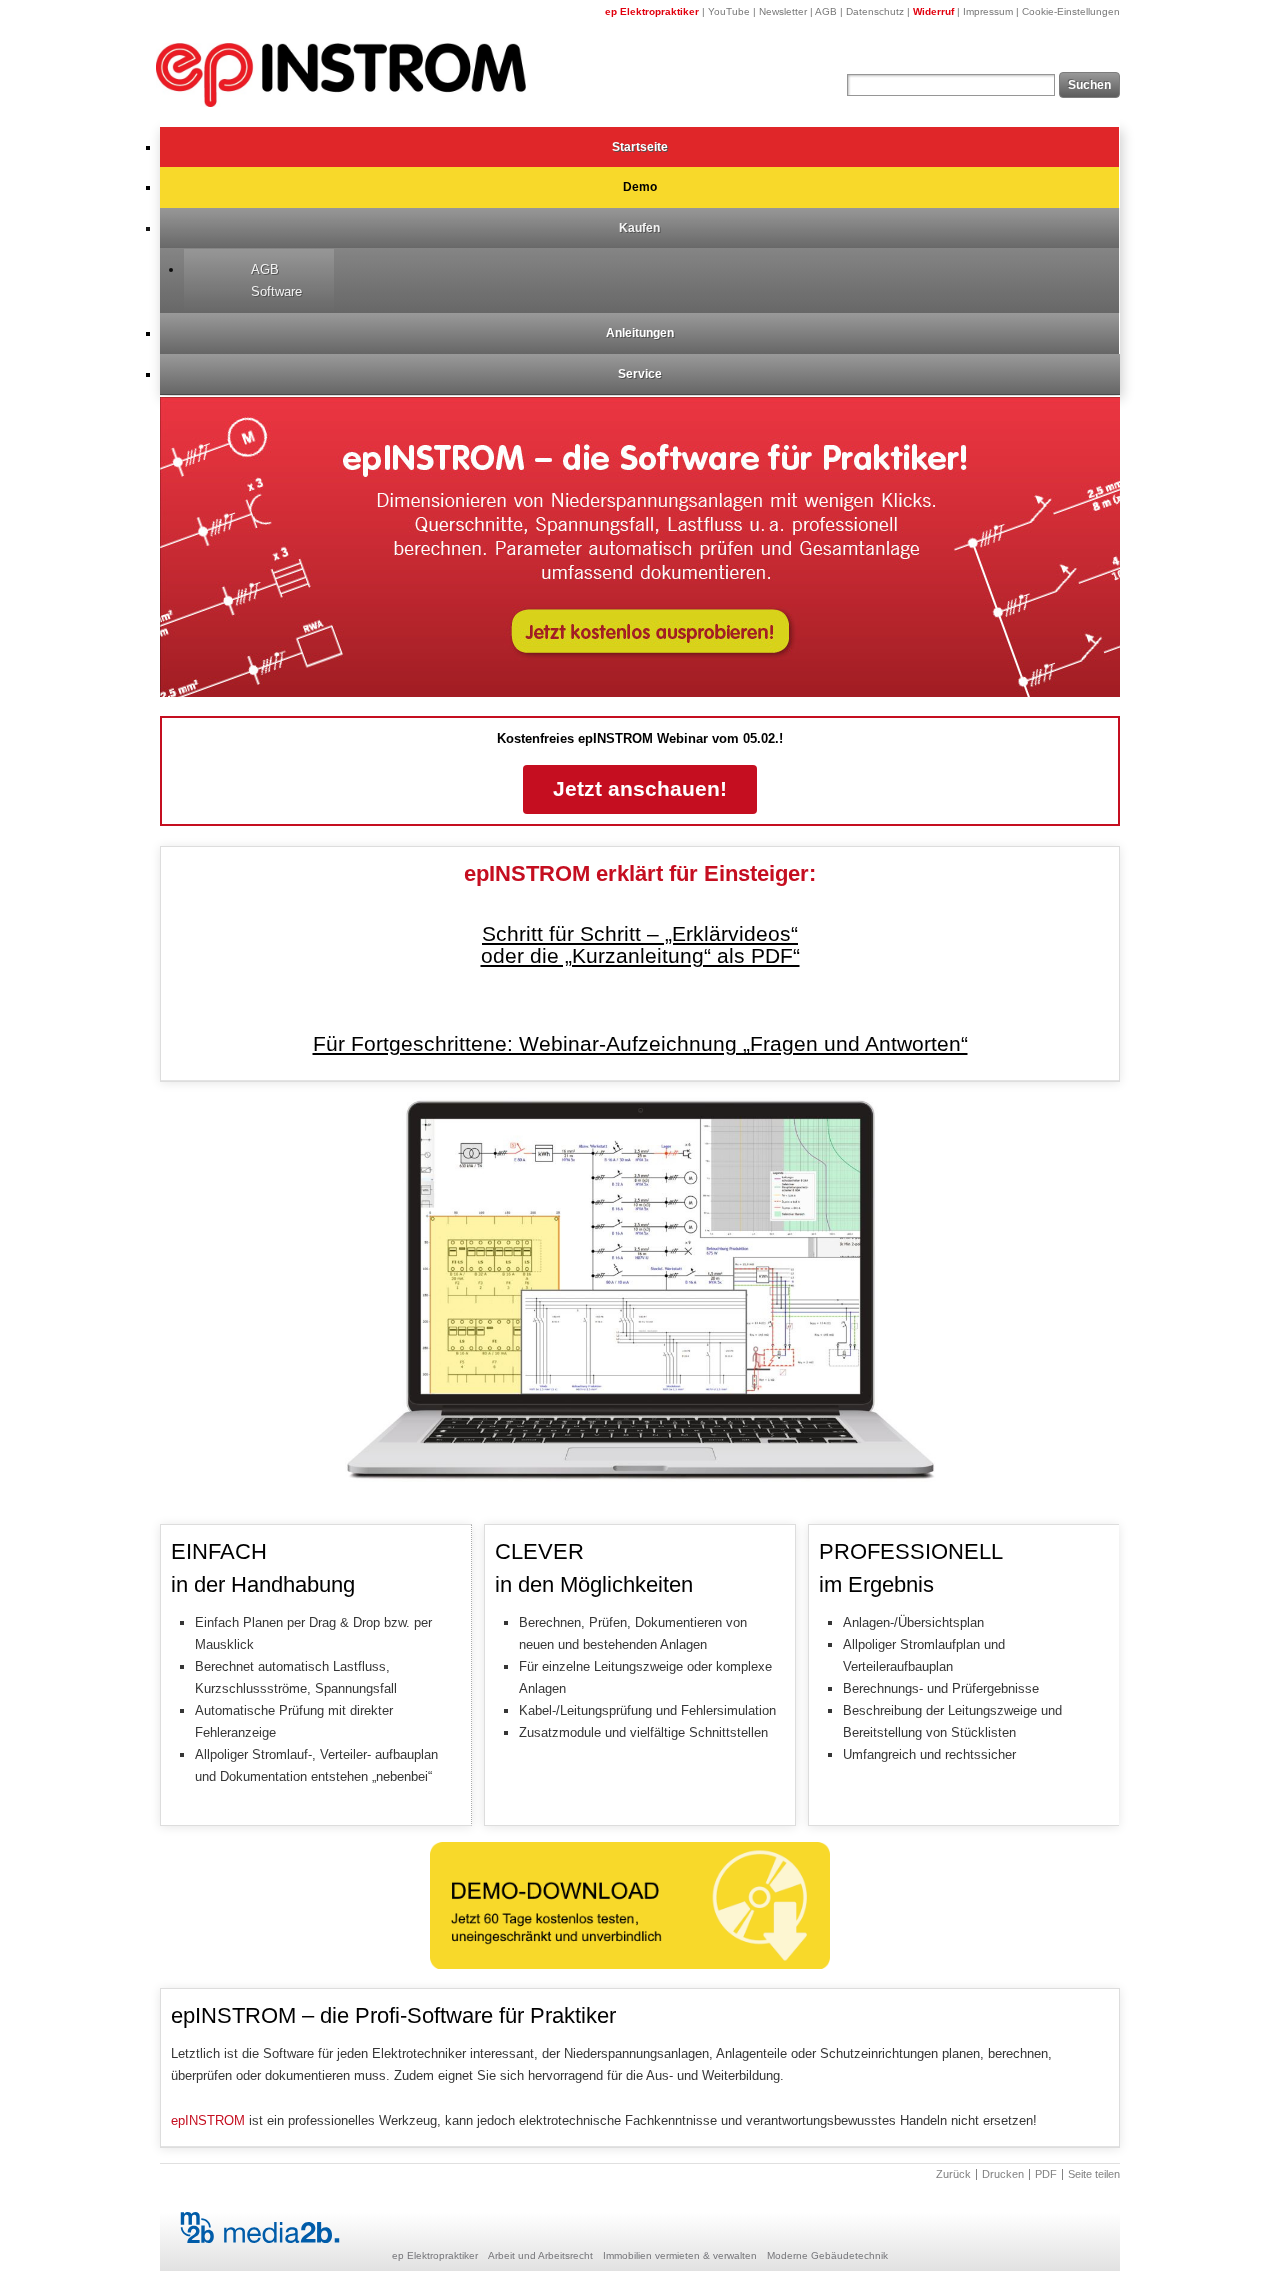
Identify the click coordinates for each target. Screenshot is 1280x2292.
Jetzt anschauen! (640, 789)
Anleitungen (640, 333)
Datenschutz (875, 11)
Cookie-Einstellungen (1071, 11)
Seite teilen (1094, 2174)
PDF (1046, 2174)
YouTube (729, 11)
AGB (826, 11)
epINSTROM (208, 2120)
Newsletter (783, 11)
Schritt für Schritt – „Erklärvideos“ (640, 934)
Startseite (640, 147)
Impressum (988, 11)
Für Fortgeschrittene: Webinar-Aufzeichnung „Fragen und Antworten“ (640, 1044)
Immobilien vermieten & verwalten (680, 2255)
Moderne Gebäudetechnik (827, 2255)
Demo (640, 187)
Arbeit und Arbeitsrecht (540, 2255)
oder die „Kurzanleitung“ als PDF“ (640, 956)
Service (640, 374)
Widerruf (933, 11)
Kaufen (639, 228)
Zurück (953, 2174)
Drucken (1003, 2174)
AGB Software (276, 280)
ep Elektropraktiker (652, 11)
